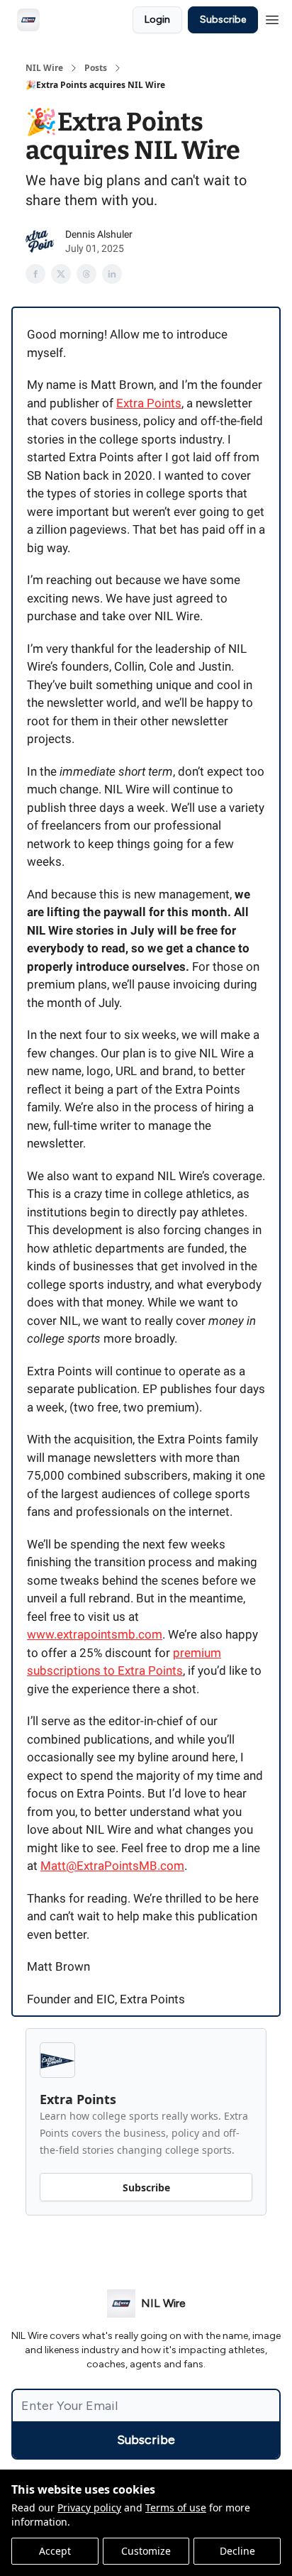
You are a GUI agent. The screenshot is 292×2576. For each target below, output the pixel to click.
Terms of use (176, 2508)
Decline (237, 2551)
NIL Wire (44, 68)
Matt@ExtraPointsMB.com (112, 1866)
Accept (55, 2551)
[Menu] (272, 18)
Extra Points (149, 403)
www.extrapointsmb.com (95, 1634)
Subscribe (223, 20)
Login (157, 20)
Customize (146, 2551)
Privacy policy (89, 2508)
